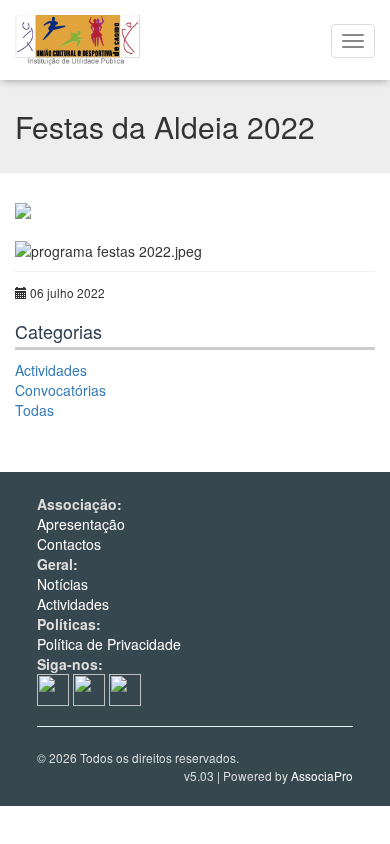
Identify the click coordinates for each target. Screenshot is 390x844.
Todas (34, 410)
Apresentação (81, 524)
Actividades (51, 370)
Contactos (69, 544)
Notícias (62, 584)
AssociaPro (322, 775)
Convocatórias (60, 390)
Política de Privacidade (109, 644)
